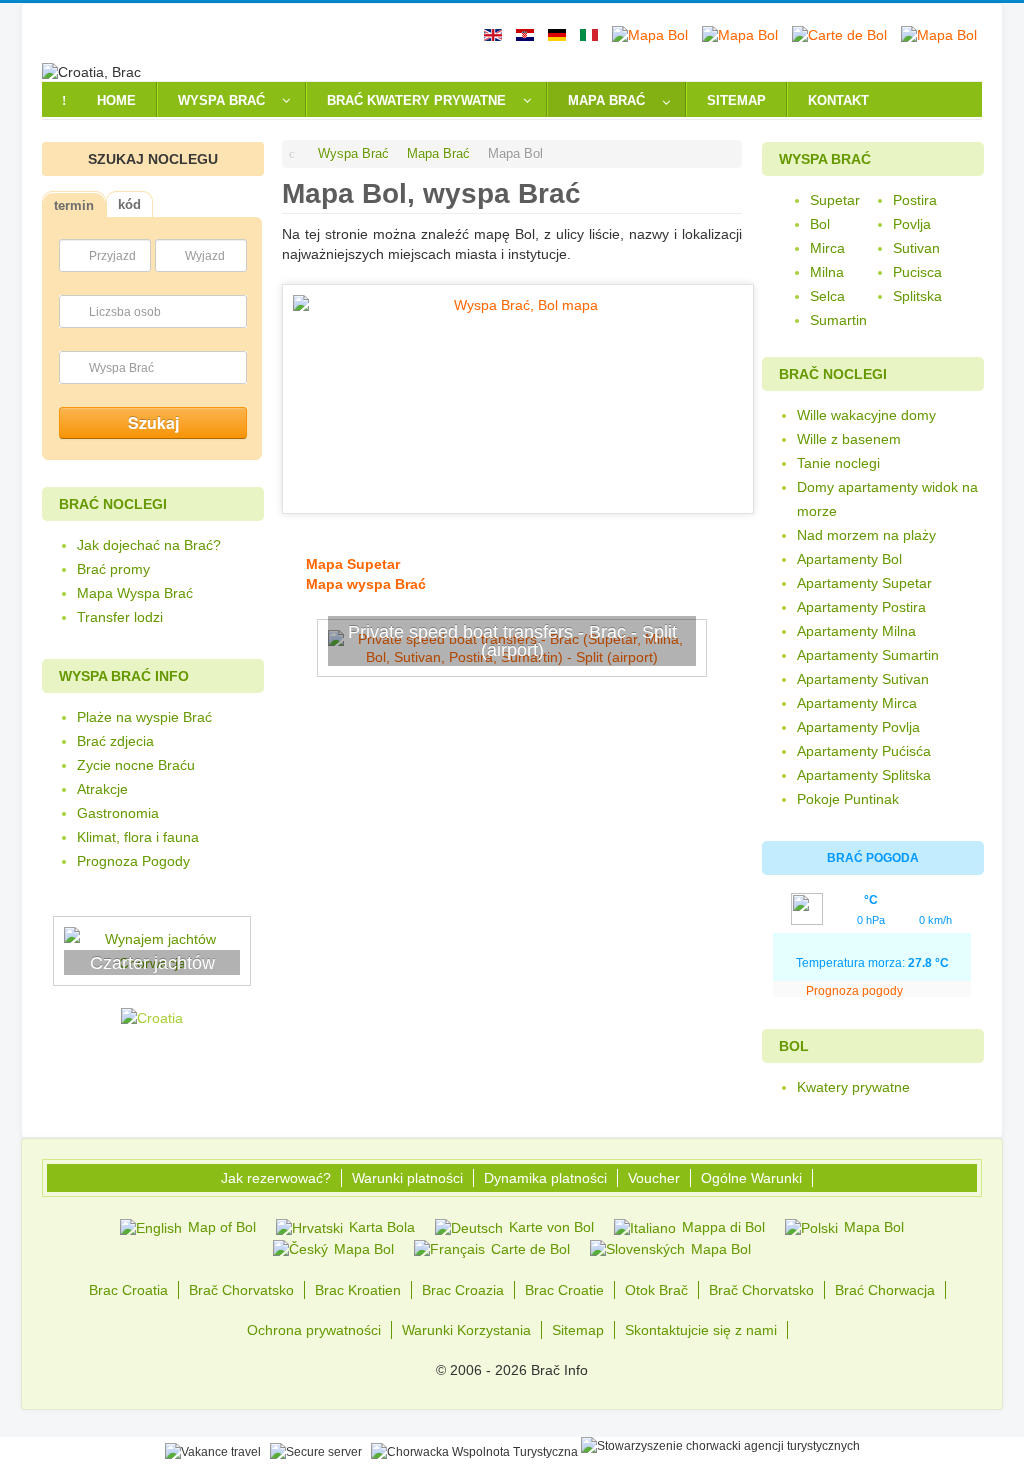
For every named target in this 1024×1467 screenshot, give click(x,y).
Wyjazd (205, 256)
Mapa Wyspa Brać (135, 593)
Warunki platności (407, 1178)
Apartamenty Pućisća (864, 751)
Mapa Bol (872, 1227)
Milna (827, 272)
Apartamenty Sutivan (863, 679)
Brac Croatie (564, 1290)
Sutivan (916, 248)
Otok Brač (656, 1290)
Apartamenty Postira (861, 607)
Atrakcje (102, 789)
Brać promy (113, 569)
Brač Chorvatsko (241, 1290)
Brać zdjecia (115, 741)
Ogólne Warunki (751, 1178)
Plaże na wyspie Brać (144, 717)
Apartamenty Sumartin (868, 655)
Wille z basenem (849, 439)
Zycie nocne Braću (136, 765)
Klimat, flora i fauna (138, 837)
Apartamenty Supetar (864, 583)
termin (74, 205)
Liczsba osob (125, 312)
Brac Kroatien (358, 1290)
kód (129, 204)
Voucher (654, 1178)
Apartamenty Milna (856, 631)
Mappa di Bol (721, 1227)
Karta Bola (380, 1227)
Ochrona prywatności (314, 1330)
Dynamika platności (545, 1178)
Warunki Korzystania (466, 1330)
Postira (915, 200)
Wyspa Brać (121, 368)
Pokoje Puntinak (848, 799)
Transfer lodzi (120, 617)
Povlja (912, 224)
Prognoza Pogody (133, 861)
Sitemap (578, 1330)
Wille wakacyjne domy (866, 415)
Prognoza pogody (856, 991)
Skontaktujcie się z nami (701, 1330)
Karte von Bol (549, 1227)
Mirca (827, 248)
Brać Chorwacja (885, 1290)
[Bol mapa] (518, 398)
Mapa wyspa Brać (364, 584)
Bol (820, 224)
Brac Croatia (128, 1290)
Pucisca (917, 272)
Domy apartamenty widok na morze (887, 499)
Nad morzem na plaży (866, 535)
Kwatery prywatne (853, 1087)
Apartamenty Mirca (857, 703)
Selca (827, 296)
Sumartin (838, 320)
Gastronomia (118, 813)
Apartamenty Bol (849, 559)
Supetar (835, 200)
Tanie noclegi (838, 463)
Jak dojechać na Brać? (149, 545)
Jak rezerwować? (276, 1178)
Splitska (917, 296)
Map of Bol (220, 1227)
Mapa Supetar (351, 564)
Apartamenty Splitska (864, 775)
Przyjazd (112, 256)
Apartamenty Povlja (858, 727)
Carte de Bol (528, 1249)
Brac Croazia (463, 1290)
